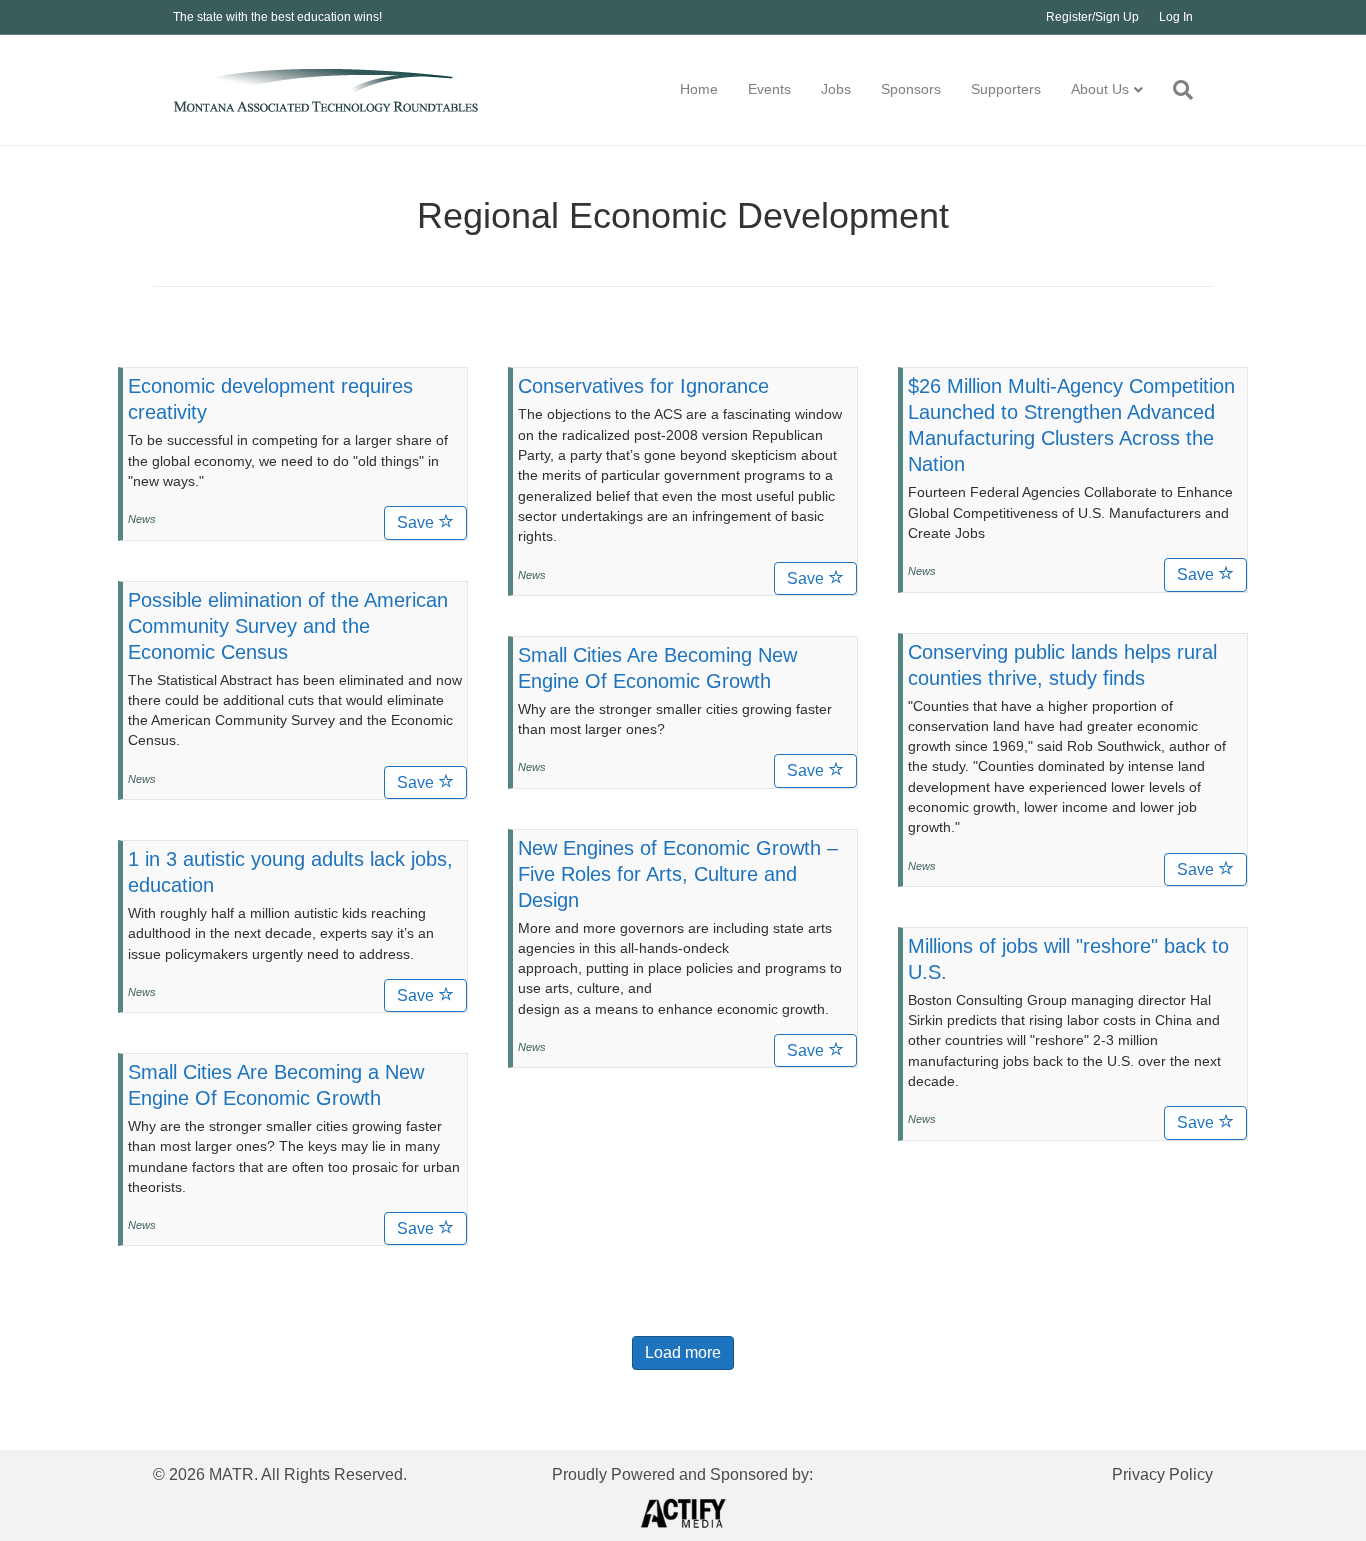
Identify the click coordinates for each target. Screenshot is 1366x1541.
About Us (1100, 89)
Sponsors (911, 89)
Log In (1176, 17)
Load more (683, 1352)
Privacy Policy (1162, 1474)
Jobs (836, 89)
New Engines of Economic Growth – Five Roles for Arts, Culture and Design (678, 874)
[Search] (1175, 90)
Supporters (1006, 89)
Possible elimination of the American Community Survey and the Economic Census (288, 626)
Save (417, 522)
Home (699, 89)
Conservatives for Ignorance (643, 386)
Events (769, 89)
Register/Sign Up (1092, 17)
